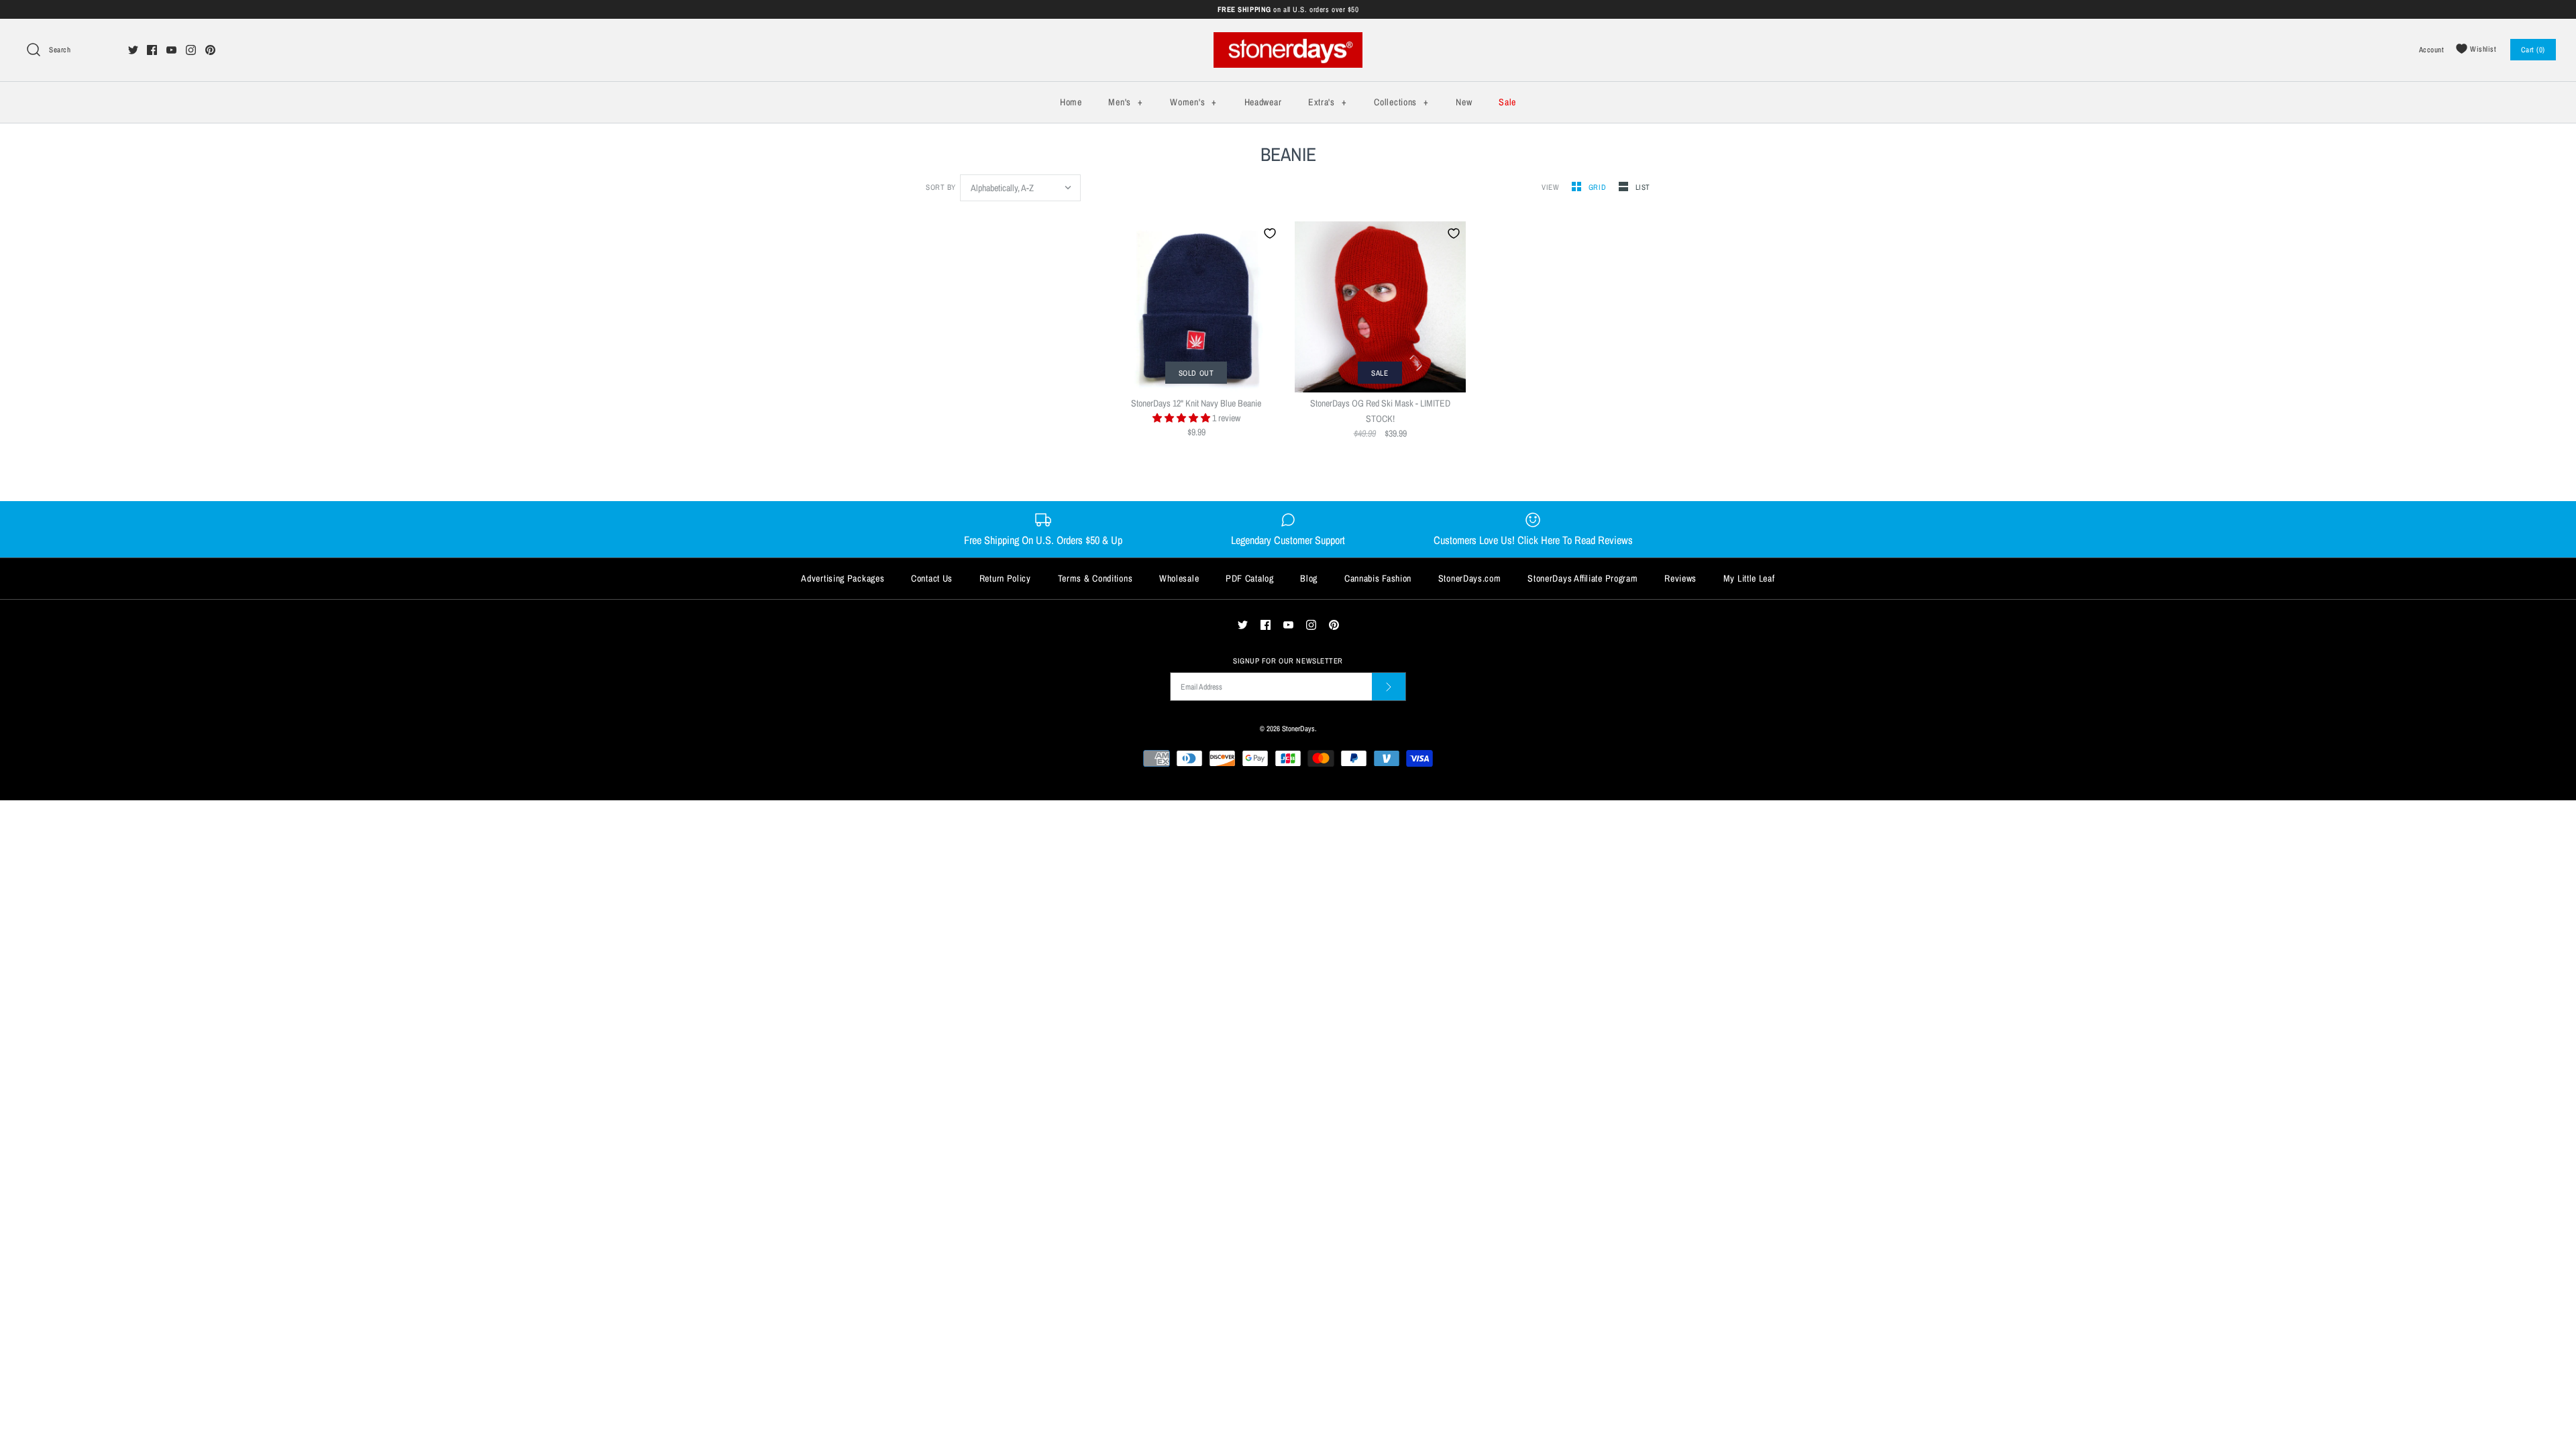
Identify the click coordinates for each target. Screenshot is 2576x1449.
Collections (1401, 102)
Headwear (1263, 102)
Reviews (1680, 578)
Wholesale (1179, 578)
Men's (1125, 102)
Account (2432, 49)
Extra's (1327, 102)
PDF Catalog (1250, 578)
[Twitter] (133, 50)
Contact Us (932, 578)
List (1643, 187)
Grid (1599, 187)
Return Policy (1005, 578)
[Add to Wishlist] (1270, 233)
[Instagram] (191, 50)
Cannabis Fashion (1378, 578)
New (1464, 102)
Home (1071, 102)
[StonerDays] (1288, 40)
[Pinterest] (210, 50)
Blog (1309, 578)
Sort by (941, 187)
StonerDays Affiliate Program (1582, 578)
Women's (1193, 102)
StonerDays (1298, 728)
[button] (1182, 418)
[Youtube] (171, 50)
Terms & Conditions (1095, 578)
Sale (1507, 102)
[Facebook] (152, 50)
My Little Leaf (1749, 578)
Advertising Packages (843, 578)
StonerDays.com (1470, 578)
